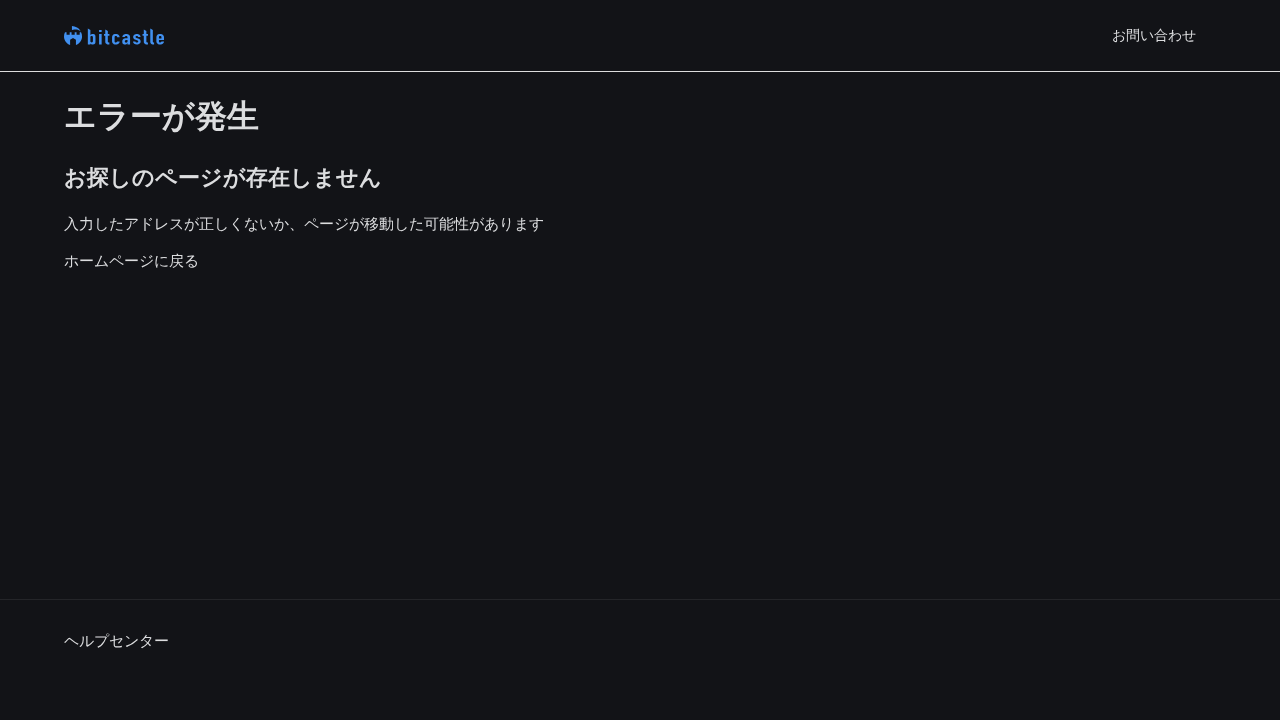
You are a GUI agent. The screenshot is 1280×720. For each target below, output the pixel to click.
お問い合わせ (1154, 35)
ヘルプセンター (116, 640)
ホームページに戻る (131, 260)
